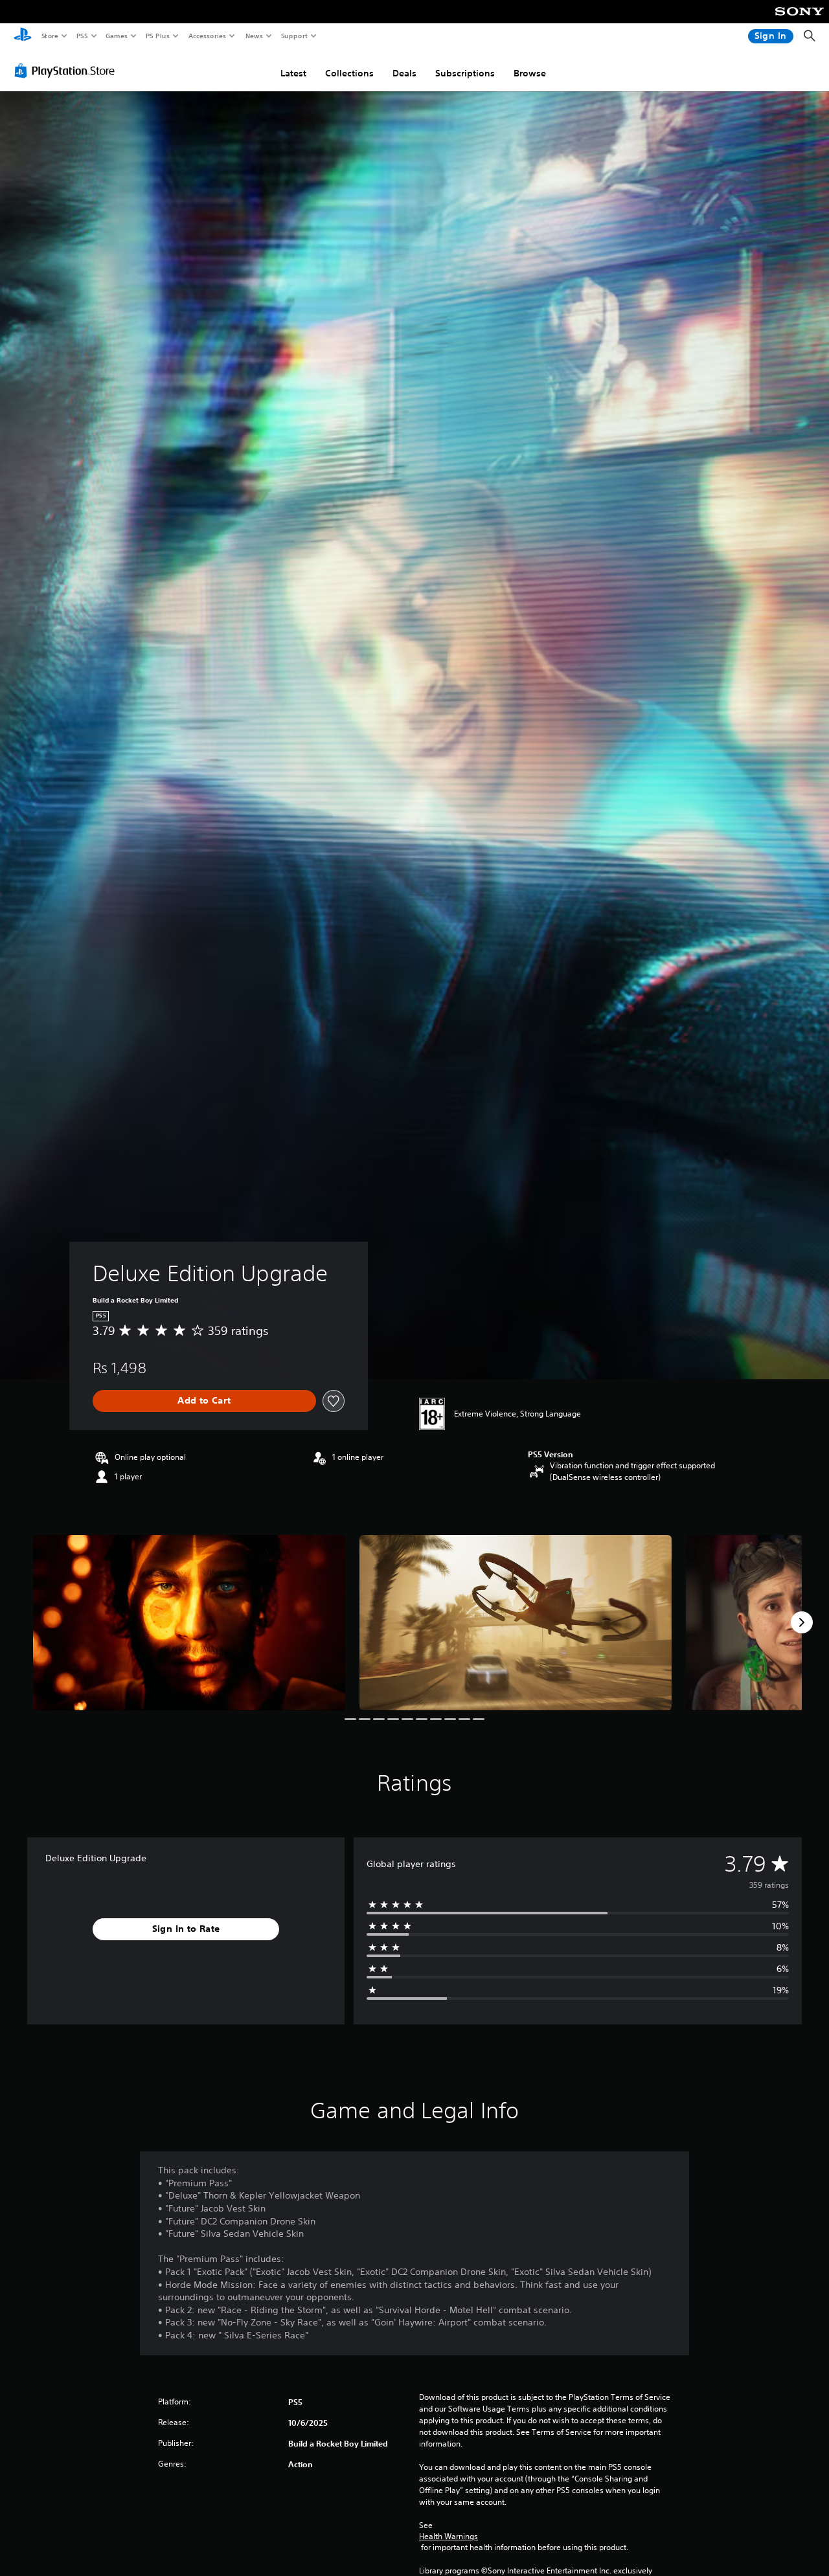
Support (294, 36)
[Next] (802, 1622)
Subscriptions (465, 73)
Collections (349, 73)
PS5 (82, 36)
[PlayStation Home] (23, 36)
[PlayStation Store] (67, 71)
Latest (293, 73)
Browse (530, 73)
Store (50, 36)
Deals (404, 73)
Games (116, 36)
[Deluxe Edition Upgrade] (189, 1623)
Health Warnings (449, 2537)
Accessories (207, 36)
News (254, 36)
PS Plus (157, 36)
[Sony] (800, 20)
